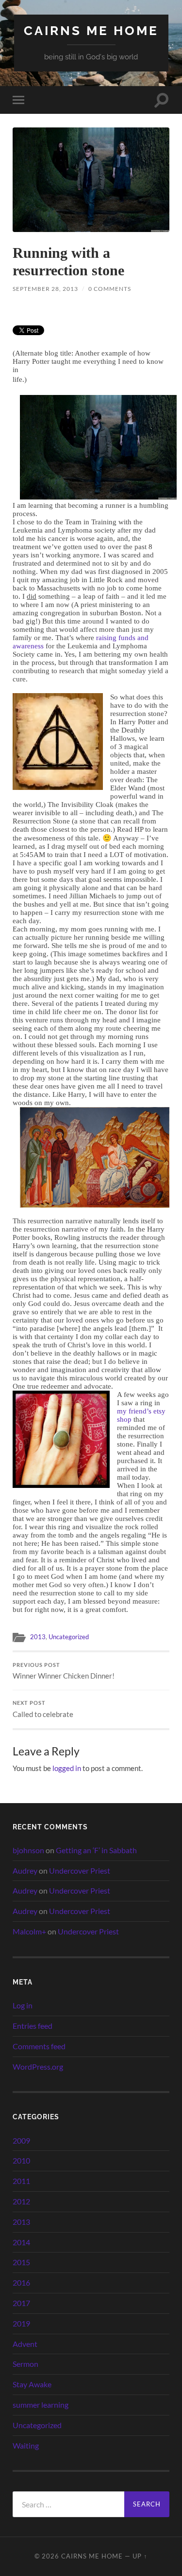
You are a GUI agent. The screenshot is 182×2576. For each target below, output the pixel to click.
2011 (21, 2181)
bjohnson (28, 1850)
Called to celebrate (43, 1709)
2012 (21, 2201)
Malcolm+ (29, 1931)
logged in (67, 1768)
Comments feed (39, 2046)
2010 (21, 2160)
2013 (38, 1637)
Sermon (25, 2364)
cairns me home (91, 30)
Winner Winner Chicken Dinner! (64, 1671)
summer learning (41, 2405)
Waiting (26, 2445)
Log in (23, 2005)
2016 (21, 2282)
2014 (21, 2242)
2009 (21, 2140)
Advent (25, 2344)
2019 (21, 2323)
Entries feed (33, 2026)
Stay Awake (32, 2384)
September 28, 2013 (45, 289)
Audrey (25, 1870)
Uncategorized (69, 1637)
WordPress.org (38, 2066)
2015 (21, 2262)
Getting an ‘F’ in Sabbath (96, 1850)
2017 (21, 2303)
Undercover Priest (80, 1870)
